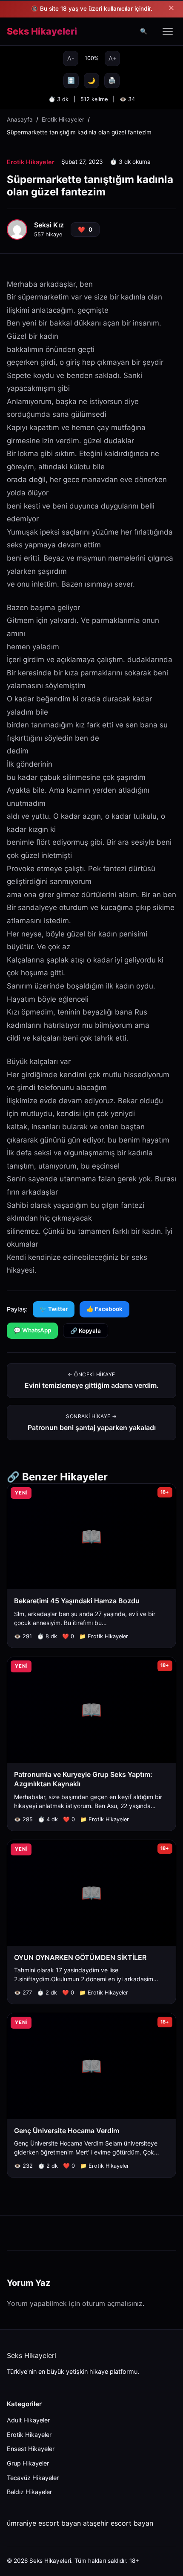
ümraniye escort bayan (44, 2523)
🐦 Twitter (54, 1309)
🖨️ (112, 80)
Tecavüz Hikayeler (33, 2478)
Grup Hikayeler (28, 2463)
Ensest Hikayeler (31, 2449)
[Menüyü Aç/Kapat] (168, 31)
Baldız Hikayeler (29, 2492)
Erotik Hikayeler (63, 119)
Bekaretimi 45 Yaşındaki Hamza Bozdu (77, 1601)
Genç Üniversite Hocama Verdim (67, 2131)
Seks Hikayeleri (42, 32)
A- (71, 58)
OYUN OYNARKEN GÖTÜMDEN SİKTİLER (80, 1957)
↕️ (71, 80)
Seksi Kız (49, 225)
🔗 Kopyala (86, 1331)
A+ (113, 58)
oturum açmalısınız (112, 2303)
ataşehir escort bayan (118, 2523)
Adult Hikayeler (28, 2420)
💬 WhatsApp (32, 1330)
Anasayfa (20, 119)
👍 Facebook (104, 1309)
